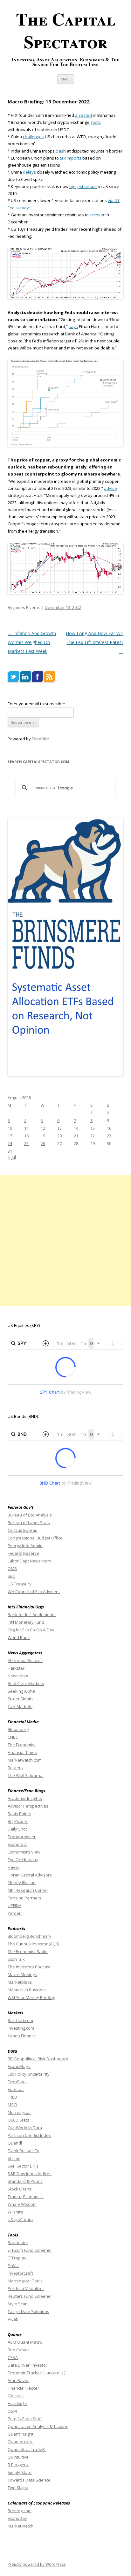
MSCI (12, 2105)
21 (76, 1136)
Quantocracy (21, 2442)
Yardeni (15, 1913)
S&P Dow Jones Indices (30, 2174)
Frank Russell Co (24, 2151)
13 (59, 1128)
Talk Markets (20, 1706)
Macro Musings (22, 1974)
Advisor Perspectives (28, 1806)
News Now (18, 1676)
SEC (11, 1576)
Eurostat (16, 2089)
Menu (66, 79)
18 (26, 1136)
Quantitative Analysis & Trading (38, 2426)
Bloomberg (18, 1729)
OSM (12, 2411)
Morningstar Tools (25, 2281)
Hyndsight (17, 2403)
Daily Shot (17, 1829)
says (73, 326)
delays (29, 172)
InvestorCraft (20, 2273)
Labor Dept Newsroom (29, 1561)
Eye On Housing (23, 1860)
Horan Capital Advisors (30, 1875)
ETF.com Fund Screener (30, 2250)
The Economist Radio (28, 1951)
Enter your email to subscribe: (36, 704)
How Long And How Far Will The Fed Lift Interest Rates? (95, 642)
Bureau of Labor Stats (29, 1523)
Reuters (15, 1768)
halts (96, 122)
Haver (14, 1867)
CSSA (13, 2357)
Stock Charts (20, 2189)
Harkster (16, 1668)
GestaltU (16, 2396)
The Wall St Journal (26, 1775)
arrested (83, 115)
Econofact (17, 1844)
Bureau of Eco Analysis (30, 1515)
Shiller (14, 2158)
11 (26, 1128)
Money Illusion (22, 1883)
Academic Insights (25, 1798)
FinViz (13, 2265)
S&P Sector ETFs (23, 2166)
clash (61, 151)
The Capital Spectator (66, 30)
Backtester (18, 2243)
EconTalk (16, 1959)
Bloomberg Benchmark (30, 1936)
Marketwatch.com (25, 1760)
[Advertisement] (65, 1240)
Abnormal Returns (25, 1660)
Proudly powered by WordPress (37, 2564)
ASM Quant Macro (25, 2342)
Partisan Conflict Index (29, 2135)
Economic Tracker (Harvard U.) (36, 2373)
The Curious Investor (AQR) (33, 1944)
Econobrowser (22, 1837)
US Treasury (20, 1584)
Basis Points (19, 1814)
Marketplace (20, 1982)
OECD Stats (18, 2120)
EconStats (17, 2082)
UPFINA (14, 1906)
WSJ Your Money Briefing (31, 1997)
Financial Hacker (24, 2388)
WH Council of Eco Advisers (34, 1591)
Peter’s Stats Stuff (25, 2419)
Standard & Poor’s (25, 2181)
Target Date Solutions (28, 2311)
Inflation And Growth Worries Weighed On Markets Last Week (32, 642)
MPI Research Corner (28, 1890)
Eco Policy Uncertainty (29, 2074)
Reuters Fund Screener (30, 2296)
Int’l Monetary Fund (26, 1622)
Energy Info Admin (25, 1546)
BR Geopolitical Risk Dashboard (38, 2059)
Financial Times (22, 1752)
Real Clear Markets (26, 1683)
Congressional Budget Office (35, 1538)
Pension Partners (24, 1898)
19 (43, 1136)
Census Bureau (23, 1530)
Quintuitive (18, 2457)
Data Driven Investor (28, 2365)
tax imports (71, 158)
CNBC (13, 1737)
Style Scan (18, 2304)
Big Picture (18, 1821)
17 (10, 1136)
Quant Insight (21, 2434)
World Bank (19, 1637)
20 (59, 1136)
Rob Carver (18, 2350)
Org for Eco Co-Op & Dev (31, 1630)
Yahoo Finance (22, 2036)
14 (76, 1128)
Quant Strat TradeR (27, 2449)
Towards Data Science (29, 2480)
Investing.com (21, 2028)
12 (43, 1128)
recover (97, 215)
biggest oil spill (83, 186)
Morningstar (19, 2112)
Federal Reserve (24, 1553)
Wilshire (15, 2212)
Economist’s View (24, 1852)
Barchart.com (20, 2020)
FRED (12, 2097)
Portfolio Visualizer (26, 2288)
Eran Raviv (18, 2380)
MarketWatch (21, 2526)
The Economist (22, 1745)
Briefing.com (20, 2511)
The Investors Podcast (29, 1967)
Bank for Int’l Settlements (32, 1614)
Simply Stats (20, 2472)
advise (110, 488)
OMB (12, 1569)
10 (10, 1128)
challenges (33, 137)
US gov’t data (20, 2220)
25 (26, 1143)
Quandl (15, 2143)
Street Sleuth (20, 1699)
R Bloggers (18, 2465)
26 (43, 1143)
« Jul (12, 1157)
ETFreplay (17, 2258)
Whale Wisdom (22, 2204)
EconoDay (17, 2518)
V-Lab (13, 2319)
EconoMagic (19, 2066)
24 (10, 1143)
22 (93, 1136)
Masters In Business (27, 1990)
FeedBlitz (41, 739)
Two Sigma (18, 2488)
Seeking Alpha (21, 1691)
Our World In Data (25, 2128)
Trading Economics (26, 2197)
